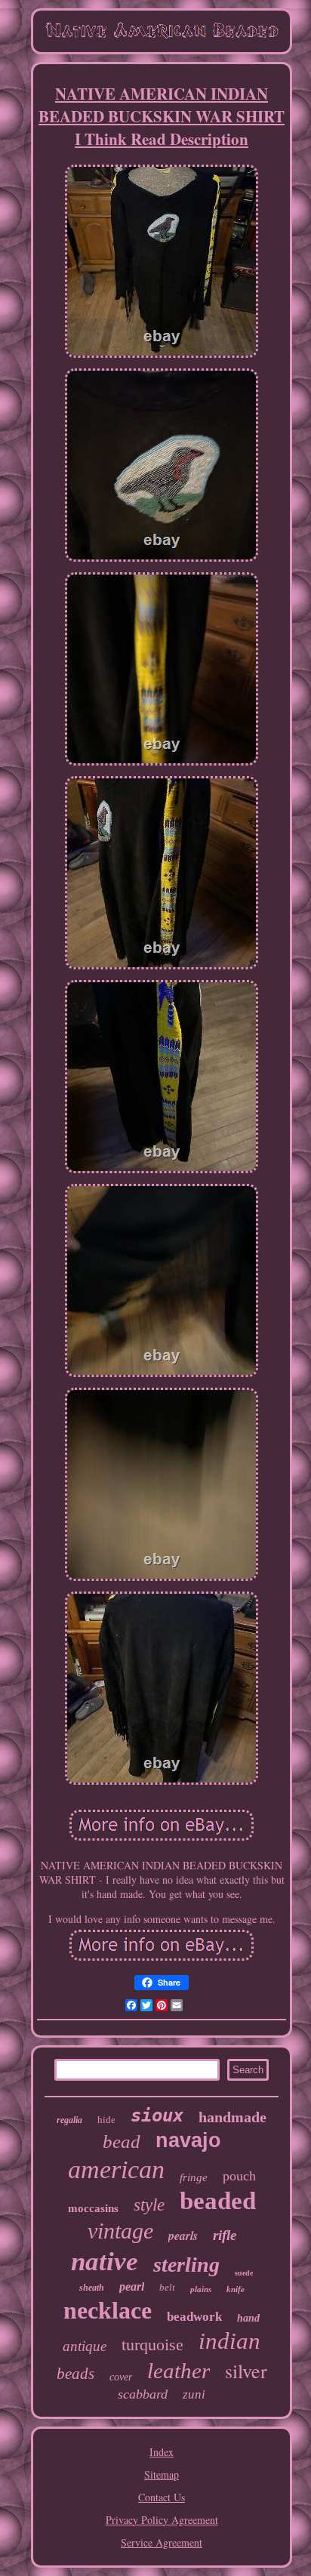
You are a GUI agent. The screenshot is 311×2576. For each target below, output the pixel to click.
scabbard (143, 2394)
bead (122, 2142)
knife (236, 2289)
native (105, 2262)
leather (179, 2371)
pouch (239, 2176)
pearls (183, 2236)
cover (121, 2377)
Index (162, 2452)
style (149, 2205)
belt (167, 2287)
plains (201, 2289)
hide (106, 2120)
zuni (194, 2394)
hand (248, 2318)
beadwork (194, 2317)
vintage (120, 2231)
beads (75, 2374)
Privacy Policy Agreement (162, 2520)
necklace (108, 2310)
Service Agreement (162, 2542)
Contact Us (162, 2497)
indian (229, 2341)
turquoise (152, 2345)
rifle (225, 2235)
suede (244, 2273)
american (116, 2169)
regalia (69, 2120)
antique (85, 2346)
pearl (132, 2286)
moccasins (93, 2208)
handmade (232, 2117)
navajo (188, 2140)
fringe (194, 2177)
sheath (92, 2288)
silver (246, 2371)
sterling (186, 2265)
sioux (157, 2115)
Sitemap (162, 2474)
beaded (218, 2201)
